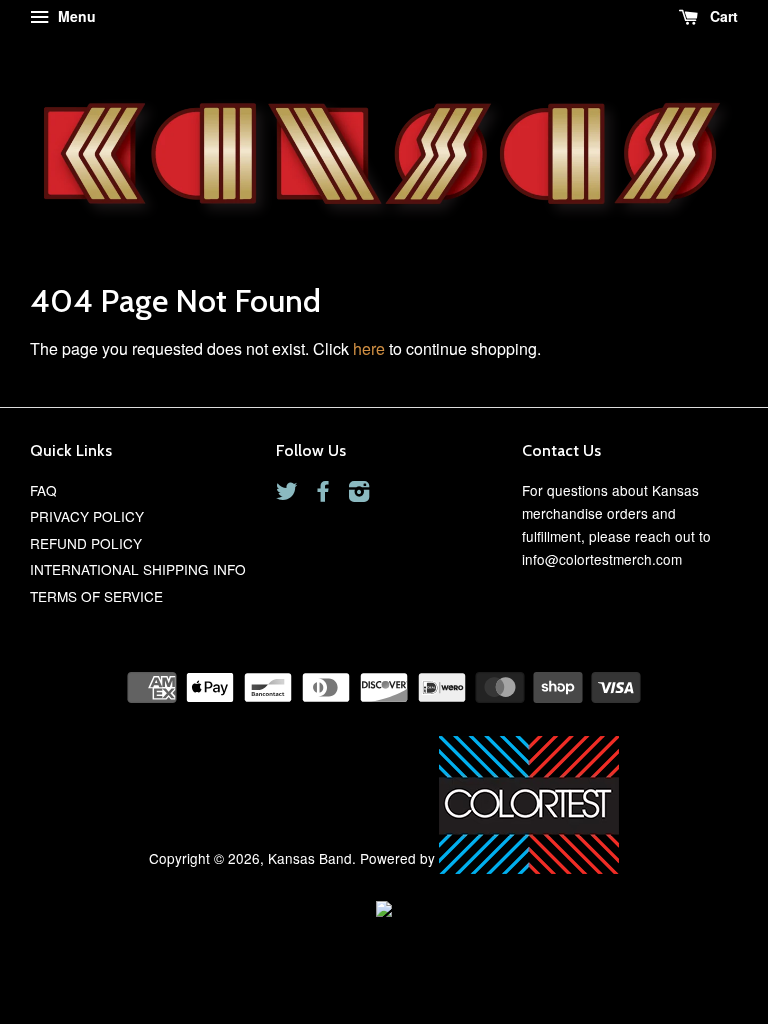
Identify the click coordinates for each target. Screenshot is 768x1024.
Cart (722, 16)
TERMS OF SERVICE (96, 596)
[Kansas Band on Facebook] (323, 494)
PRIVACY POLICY (87, 516)
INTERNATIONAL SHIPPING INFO (138, 569)
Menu (75, 16)
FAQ (43, 490)
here (369, 348)
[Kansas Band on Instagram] (359, 494)
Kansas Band (310, 858)
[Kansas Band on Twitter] (287, 494)
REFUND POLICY (86, 543)
